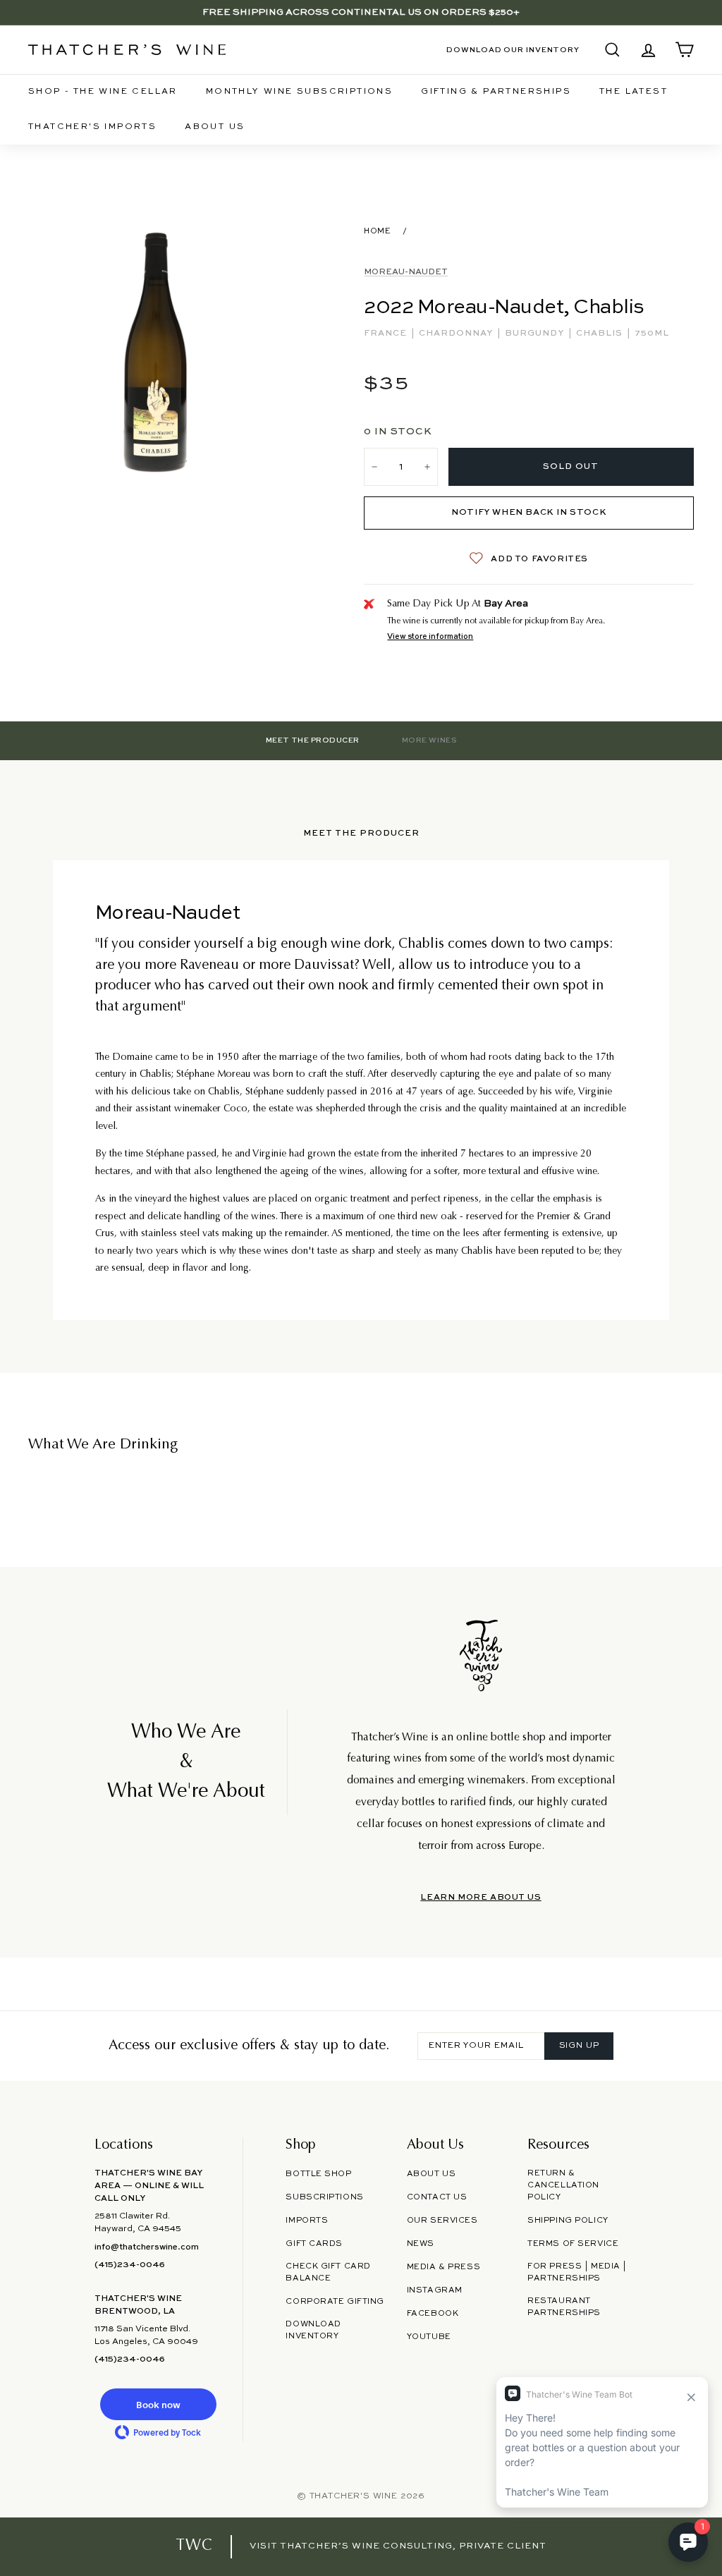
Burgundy (536, 334)
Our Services (442, 2221)
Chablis (601, 334)
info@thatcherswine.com (147, 2247)
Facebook (433, 2314)
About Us (215, 127)
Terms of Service (573, 2244)
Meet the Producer (313, 740)
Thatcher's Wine (354, 2496)
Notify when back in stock (529, 513)
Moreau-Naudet (406, 272)
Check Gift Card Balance (328, 2272)
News (421, 2244)
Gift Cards (314, 2244)
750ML (652, 334)
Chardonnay (457, 334)
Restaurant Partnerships (564, 2307)
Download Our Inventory (513, 50)
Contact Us (437, 2197)
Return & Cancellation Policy (563, 2185)
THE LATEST (634, 92)
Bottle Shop (318, 2174)
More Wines (429, 740)
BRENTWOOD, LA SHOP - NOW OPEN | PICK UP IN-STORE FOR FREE (361, 12)
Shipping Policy (568, 2221)
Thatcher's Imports (92, 127)
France (387, 334)
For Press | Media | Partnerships (577, 2272)
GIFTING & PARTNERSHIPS (496, 92)
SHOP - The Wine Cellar (103, 92)
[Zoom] (157, 350)
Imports (307, 2221)
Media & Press (443, 2267)
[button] (158, 2404)
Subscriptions (324, 2197)
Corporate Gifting (335, 2302)
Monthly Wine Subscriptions (299, 92)
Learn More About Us (481, 1898)
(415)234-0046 (130, 2265)
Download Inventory (313, 2330)
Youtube (429, 2337)
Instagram (435, 2290)
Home (377, 231)
